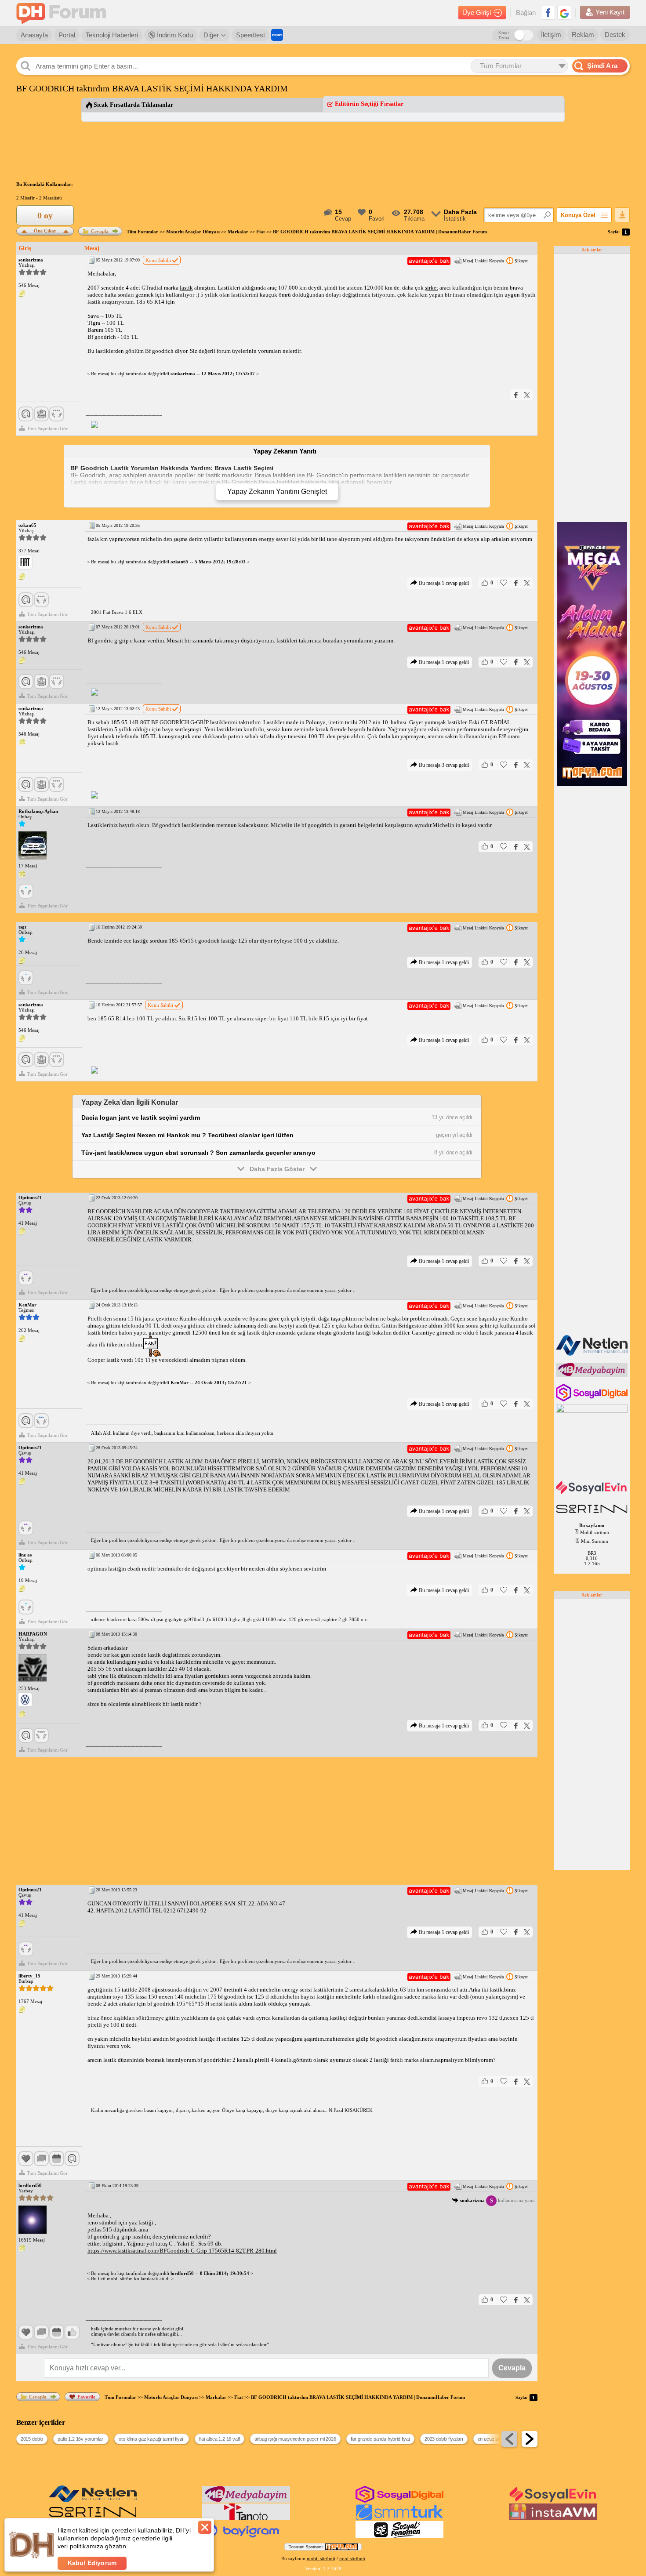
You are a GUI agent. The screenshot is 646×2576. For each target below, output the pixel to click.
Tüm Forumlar (142, 232)
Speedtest (250, 35)
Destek (615, 34)
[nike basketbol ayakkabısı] (593, 1514)
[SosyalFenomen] (399, 2536)
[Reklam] (277, 35)
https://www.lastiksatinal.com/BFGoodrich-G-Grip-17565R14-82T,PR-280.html (182, 2251)
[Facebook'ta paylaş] (516, 395)
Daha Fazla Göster (277, 1169)
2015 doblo (32, 2439)
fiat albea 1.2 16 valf (219, 2439)
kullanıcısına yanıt (497, 2200)
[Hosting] (593, 1354)
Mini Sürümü (595, 1541)
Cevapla (100, 231)
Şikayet (521, 261)
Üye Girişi (477, 13)
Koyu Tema (504, 35)
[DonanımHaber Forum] (63, 13)
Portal (67, 35)
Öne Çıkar (45, 230)
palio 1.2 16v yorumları (81, 2439)
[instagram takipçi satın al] (593, 1400)
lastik (186, 288)
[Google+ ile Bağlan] (564, 13)
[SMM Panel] (399, 2518)
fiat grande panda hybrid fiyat (380, 2439)
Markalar (238, 232)
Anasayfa (34, 35)
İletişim (551, 34)
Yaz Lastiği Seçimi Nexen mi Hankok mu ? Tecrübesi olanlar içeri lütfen (187, 1135)
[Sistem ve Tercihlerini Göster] (25, 562)
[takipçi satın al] (593, 1493)
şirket (432, 288)
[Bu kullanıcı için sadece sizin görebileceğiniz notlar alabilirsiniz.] (22, 294)
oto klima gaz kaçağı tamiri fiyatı (152, 2439)
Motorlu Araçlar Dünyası (193, 232)
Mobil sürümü (595, 1532)
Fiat (261, 232)
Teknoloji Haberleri (112, 35)
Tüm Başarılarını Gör (47, 428)
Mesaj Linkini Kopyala (483, 261)
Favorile (86, 2397)
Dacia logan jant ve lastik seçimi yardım (141, 1117)
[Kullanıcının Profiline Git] (33, 846)
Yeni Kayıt (610, 12)
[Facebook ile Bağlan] (548, 13)
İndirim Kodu (174, 35)
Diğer (211, 35)
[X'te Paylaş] (527, 395)
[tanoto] (246, 2518)
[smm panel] (593, 1375)
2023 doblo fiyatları (444, 2439)
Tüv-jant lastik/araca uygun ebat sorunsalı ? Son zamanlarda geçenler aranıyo (198, 1153)
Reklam (583, 34)
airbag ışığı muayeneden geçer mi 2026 (295, 2439)
